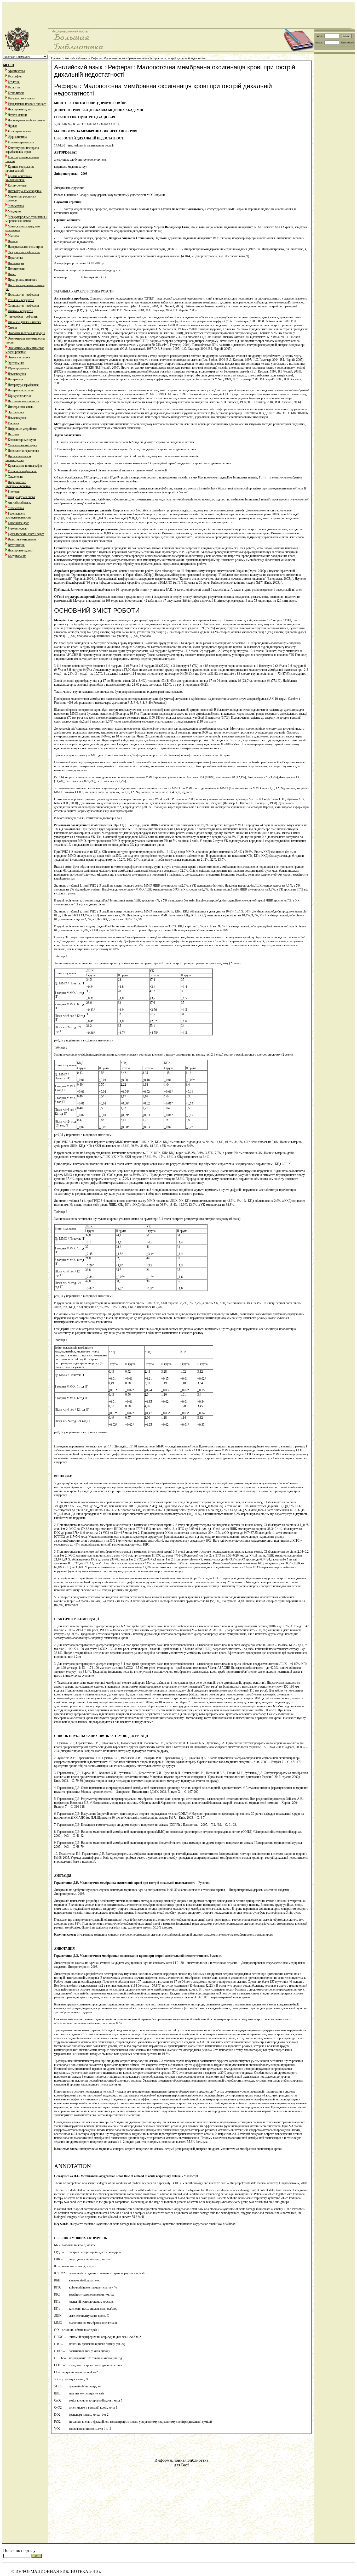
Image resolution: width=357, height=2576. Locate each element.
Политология (17, 269)
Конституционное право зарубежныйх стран (22, 150)
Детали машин (17, 115)
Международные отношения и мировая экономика (26, 219)
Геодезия (14, 82)
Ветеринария (16, 545)
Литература (15, 379)
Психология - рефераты (23, 295)
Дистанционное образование (26, 120)
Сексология (16, 477)
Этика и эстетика (19, 357)
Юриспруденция (18, 368)
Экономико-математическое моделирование (25, 350)
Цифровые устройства (22, 429)
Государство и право (21, 98)
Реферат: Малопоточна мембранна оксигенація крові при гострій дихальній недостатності (150, 58)
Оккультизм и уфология (24, 252)
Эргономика (16, 363)
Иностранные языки (21, 407)
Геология (14, 87)
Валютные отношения (22, 539)
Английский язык (19, 503)
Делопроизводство (20, 109)
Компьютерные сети (21, 142)
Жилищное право (19, 131)
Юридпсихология (19, 396)
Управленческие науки (22, 445)
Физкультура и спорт (21, 497)
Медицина (15, 211)
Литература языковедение (25, 191)
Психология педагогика (23, 451)
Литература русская (21, 390)
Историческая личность (23, 401)
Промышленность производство (18, 458)
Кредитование (17, 556)
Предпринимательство (22, 280)
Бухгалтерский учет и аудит (26, 534)
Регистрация (347, 43)
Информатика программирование (18, 484)
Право (12, 274)
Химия (12, 328)
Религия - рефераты (21, 300)
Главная (56, 58)
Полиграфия (16, 263)
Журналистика (17, 137)
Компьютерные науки (22, 440)
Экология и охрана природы (26, 333)
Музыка (13, 236)
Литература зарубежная (23, 385)
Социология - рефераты (23, 306)
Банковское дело (19, 523)
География (15, 76)
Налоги (13, 241)
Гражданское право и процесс (27, 104)
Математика (16, 206)
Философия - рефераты (23, 317)
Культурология (18, 185)
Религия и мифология (22, 471)
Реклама (13, 423)
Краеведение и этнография (25, 466)
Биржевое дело (18, 528)
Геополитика (16, 93)
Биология (14, 492)
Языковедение (17, 374)
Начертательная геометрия (25, 247)
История (13, 434)
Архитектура (16, 71)
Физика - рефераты (20, 311)
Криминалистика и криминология (19, 178)
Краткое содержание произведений (20, 169)
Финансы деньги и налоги (24, 322)
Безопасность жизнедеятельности (18, 515)
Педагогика (15, 258)
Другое (13, 126)
